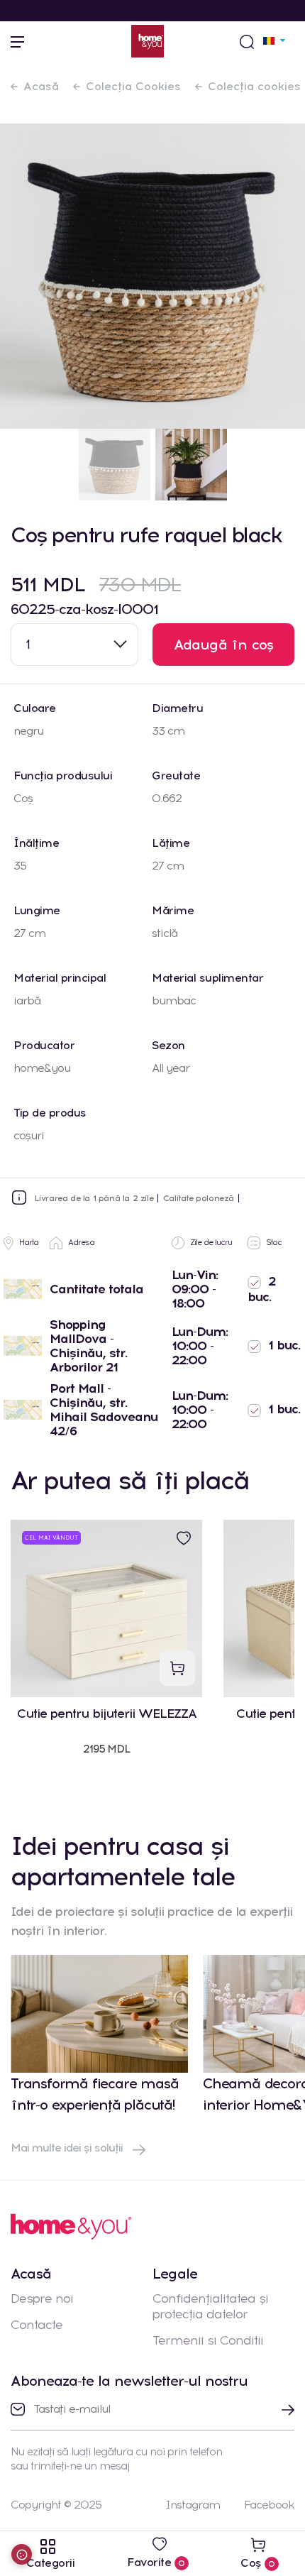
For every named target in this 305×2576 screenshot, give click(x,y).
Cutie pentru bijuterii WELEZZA (107, 1714)
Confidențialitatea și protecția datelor (210, 2306)
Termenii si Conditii (208, 2340)
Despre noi (42, 2298)
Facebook (269, 2505)
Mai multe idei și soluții (68, 2148)
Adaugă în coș (224, 645)
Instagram (193, 2505)
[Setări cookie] (22, 2554)
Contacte (37, 2325)
